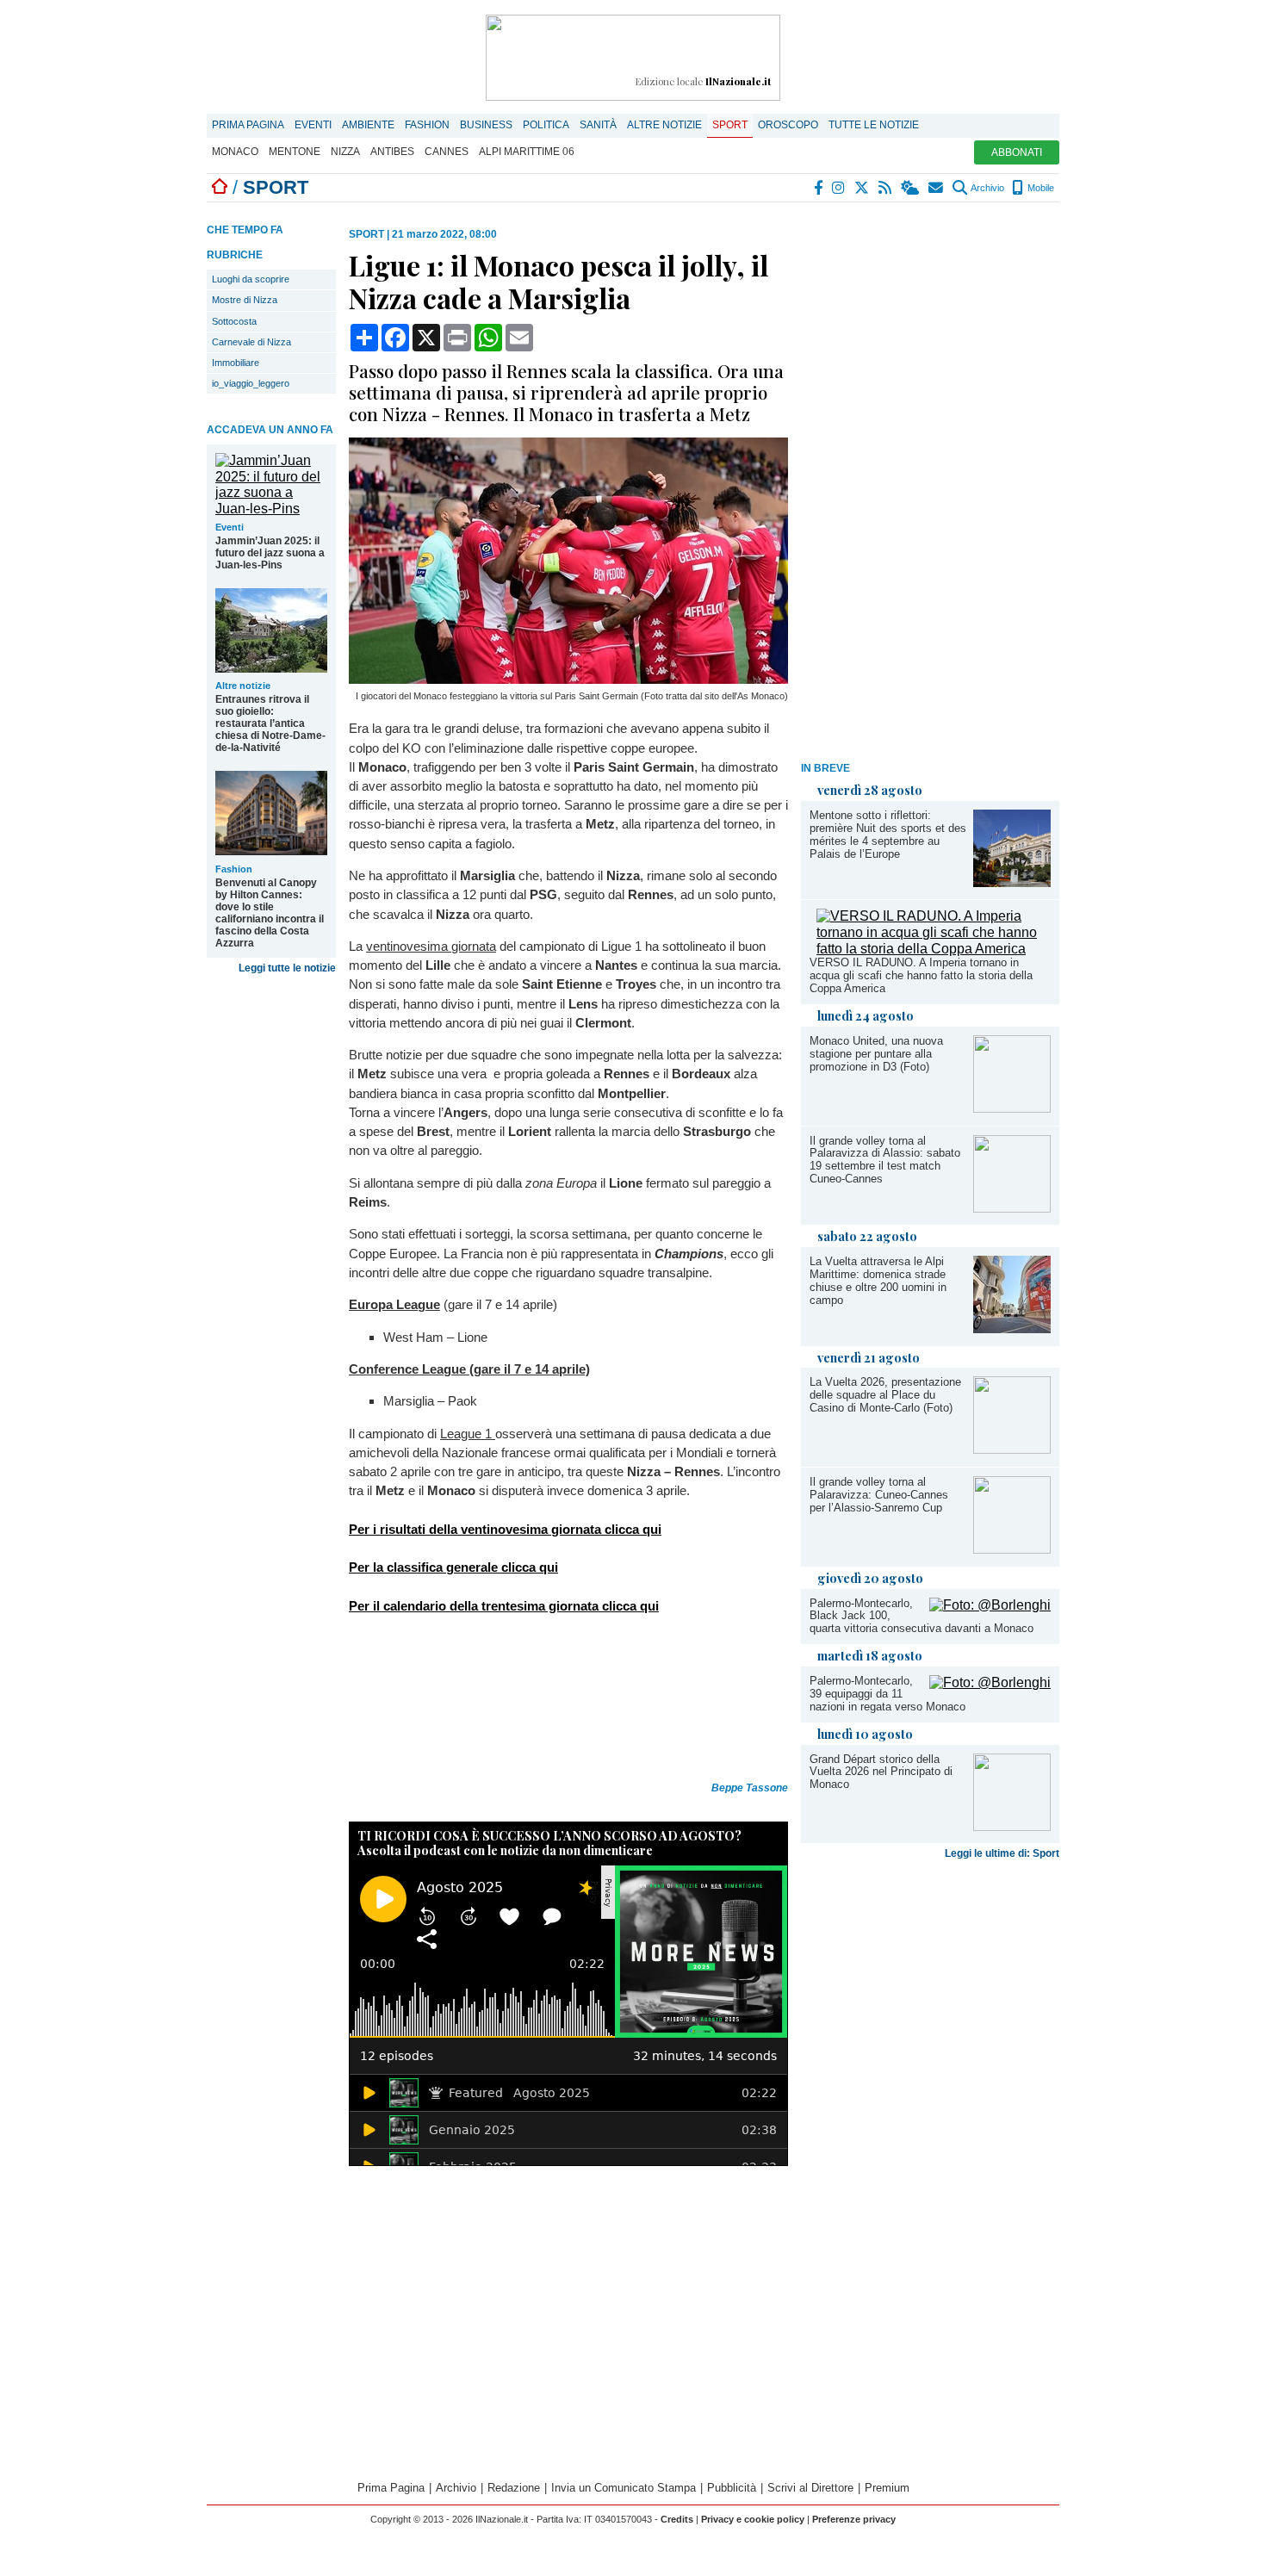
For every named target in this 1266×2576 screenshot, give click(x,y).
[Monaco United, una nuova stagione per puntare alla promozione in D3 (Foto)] (1012, 1108)
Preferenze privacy (854, 2519)
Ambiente (368, 125)
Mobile (1039, 188)
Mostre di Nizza (245, 300)
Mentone (295, 152)
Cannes (447, 152)
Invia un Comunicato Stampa (624, 2488)
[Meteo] (911, 188)
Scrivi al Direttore (810, 2488)
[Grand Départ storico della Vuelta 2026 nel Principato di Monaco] (1012, 1826)
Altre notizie (664, 125)
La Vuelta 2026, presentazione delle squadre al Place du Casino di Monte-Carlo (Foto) (885, 1395)
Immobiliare (236, 363)
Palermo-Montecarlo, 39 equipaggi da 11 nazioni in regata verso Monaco (887, 1694)
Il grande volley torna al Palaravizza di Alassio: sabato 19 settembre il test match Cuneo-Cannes (885, 1160)
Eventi (313, 125)
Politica (546, 125)
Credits (677, 2519)
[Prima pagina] (220, 187)
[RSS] (886, 188)
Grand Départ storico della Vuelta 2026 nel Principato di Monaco (881, 1772)
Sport (730, 125)
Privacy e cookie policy (753, 2519)
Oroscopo (788, 125)
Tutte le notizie (874, 125)
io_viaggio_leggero (251, 383)
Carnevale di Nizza (251, 342)
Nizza (345, 152)
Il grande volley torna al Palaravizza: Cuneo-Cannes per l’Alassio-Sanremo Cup (879, 1495)
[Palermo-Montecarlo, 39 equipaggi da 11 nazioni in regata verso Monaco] (990, 1682)
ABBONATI (1017, 152)
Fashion (427, 125)
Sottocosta (234, 321)
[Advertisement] (930, 487)
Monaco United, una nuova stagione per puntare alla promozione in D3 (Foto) (876, 1054)
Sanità (598, 125)
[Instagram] (839, 188)
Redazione (514, 2488)
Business (486, 125)
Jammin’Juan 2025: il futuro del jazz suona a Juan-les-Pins (270, 553)
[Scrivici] (937, 188)
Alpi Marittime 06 (527, 152)
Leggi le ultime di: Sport (1002, 1853)
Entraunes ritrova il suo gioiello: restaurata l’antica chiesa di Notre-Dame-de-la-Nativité (270, 723)
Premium (887, 2488)
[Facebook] (819, 188)
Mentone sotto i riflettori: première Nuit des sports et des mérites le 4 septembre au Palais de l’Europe (888, 835)
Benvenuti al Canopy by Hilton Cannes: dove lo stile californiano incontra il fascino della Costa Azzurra (270, 913)
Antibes (392, 152)
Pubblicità (732, 2488)
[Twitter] (863, 188)
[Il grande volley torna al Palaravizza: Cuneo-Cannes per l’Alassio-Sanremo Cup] (1012, 1549)
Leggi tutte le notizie (287, 968)
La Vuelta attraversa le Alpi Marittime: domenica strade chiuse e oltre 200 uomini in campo (878, 1281)
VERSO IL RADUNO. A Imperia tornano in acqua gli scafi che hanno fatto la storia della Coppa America (921, 975)
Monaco (235, 152)
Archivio (987, 188)
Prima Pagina (248, 125)
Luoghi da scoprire (251, 279)
